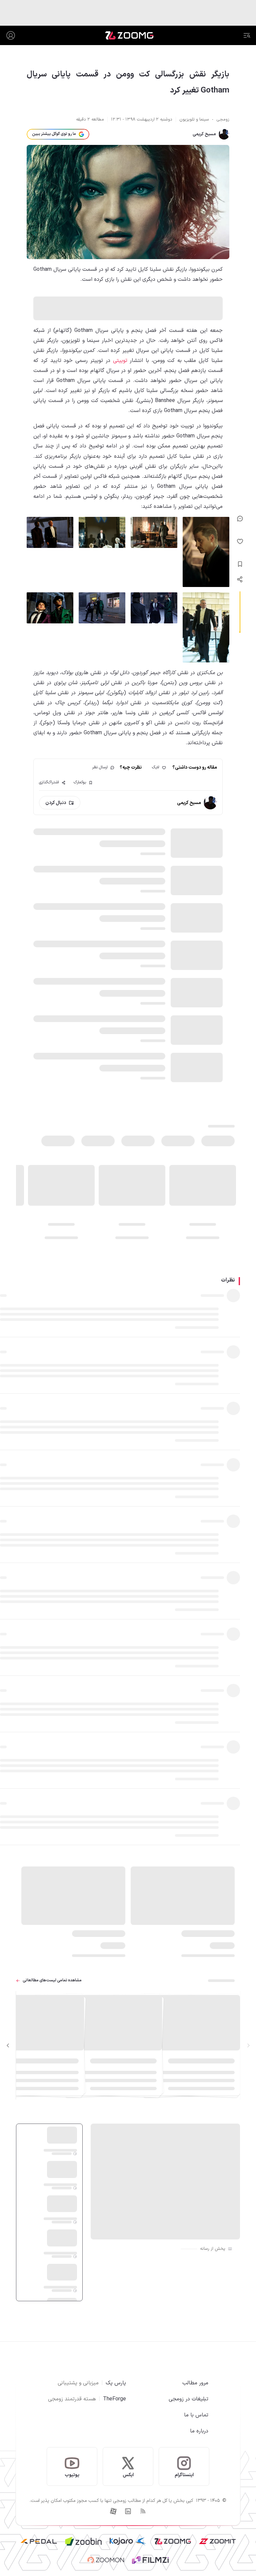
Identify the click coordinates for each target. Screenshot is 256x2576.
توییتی (120, 361)
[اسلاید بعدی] (8, 2045)
